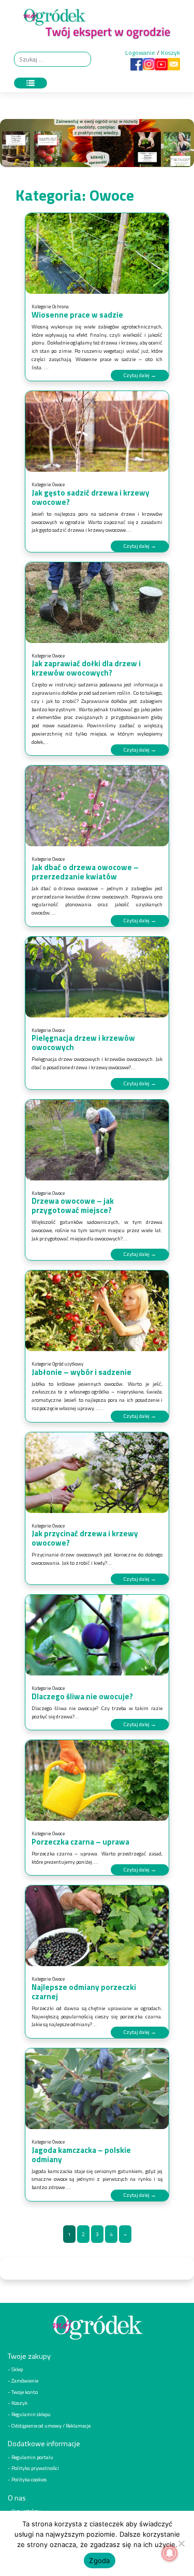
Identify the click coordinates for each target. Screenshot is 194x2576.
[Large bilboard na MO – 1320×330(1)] (97, 146)
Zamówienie (25, 2380)
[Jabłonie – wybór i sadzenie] (97, 1311)
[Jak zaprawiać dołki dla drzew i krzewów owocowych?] (97, 603)
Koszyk (170, 53)
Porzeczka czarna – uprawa (80, 1842)
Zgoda (99, 2560)
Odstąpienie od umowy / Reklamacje (51, 2425)
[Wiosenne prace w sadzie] (97, 253)
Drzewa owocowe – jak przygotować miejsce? (73, 1205)
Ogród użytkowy (68, 1364)
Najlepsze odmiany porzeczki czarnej (84, 1992)
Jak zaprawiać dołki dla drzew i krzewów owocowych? (86, 668)
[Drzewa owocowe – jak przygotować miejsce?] (97, 1140)
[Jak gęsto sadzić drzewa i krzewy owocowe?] (97, 431)
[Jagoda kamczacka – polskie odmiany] (97, 2089)
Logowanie (140, 53)
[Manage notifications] (170, 2553)
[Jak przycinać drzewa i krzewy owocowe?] (97, 1473)
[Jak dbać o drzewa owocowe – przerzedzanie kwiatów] (97, 806)
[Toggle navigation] (31, 83)
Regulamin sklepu (31, 2414)
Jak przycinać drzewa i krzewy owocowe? (85, 1538)
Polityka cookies (29, 2479)
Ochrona (61, 306)
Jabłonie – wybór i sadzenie (81, 1372)
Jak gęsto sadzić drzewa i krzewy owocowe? (91, 497)
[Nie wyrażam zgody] (181, 2543)
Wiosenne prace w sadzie (77, 315)
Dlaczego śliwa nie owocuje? (82, 1696)
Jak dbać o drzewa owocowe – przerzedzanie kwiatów (85, 872)
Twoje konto (25, 2392)
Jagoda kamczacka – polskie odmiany (81, 2155)
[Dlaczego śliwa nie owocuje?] (97, 1635)
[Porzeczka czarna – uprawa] (97, 1780)
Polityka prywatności (35, 2468)
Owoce (58, 484)
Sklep (17, 2369)
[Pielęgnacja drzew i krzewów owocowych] (97, 977)
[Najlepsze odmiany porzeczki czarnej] (97, 1926)
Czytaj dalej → (140, 375)
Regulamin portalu (32, 2457)
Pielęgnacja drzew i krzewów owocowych (83, 1043)
